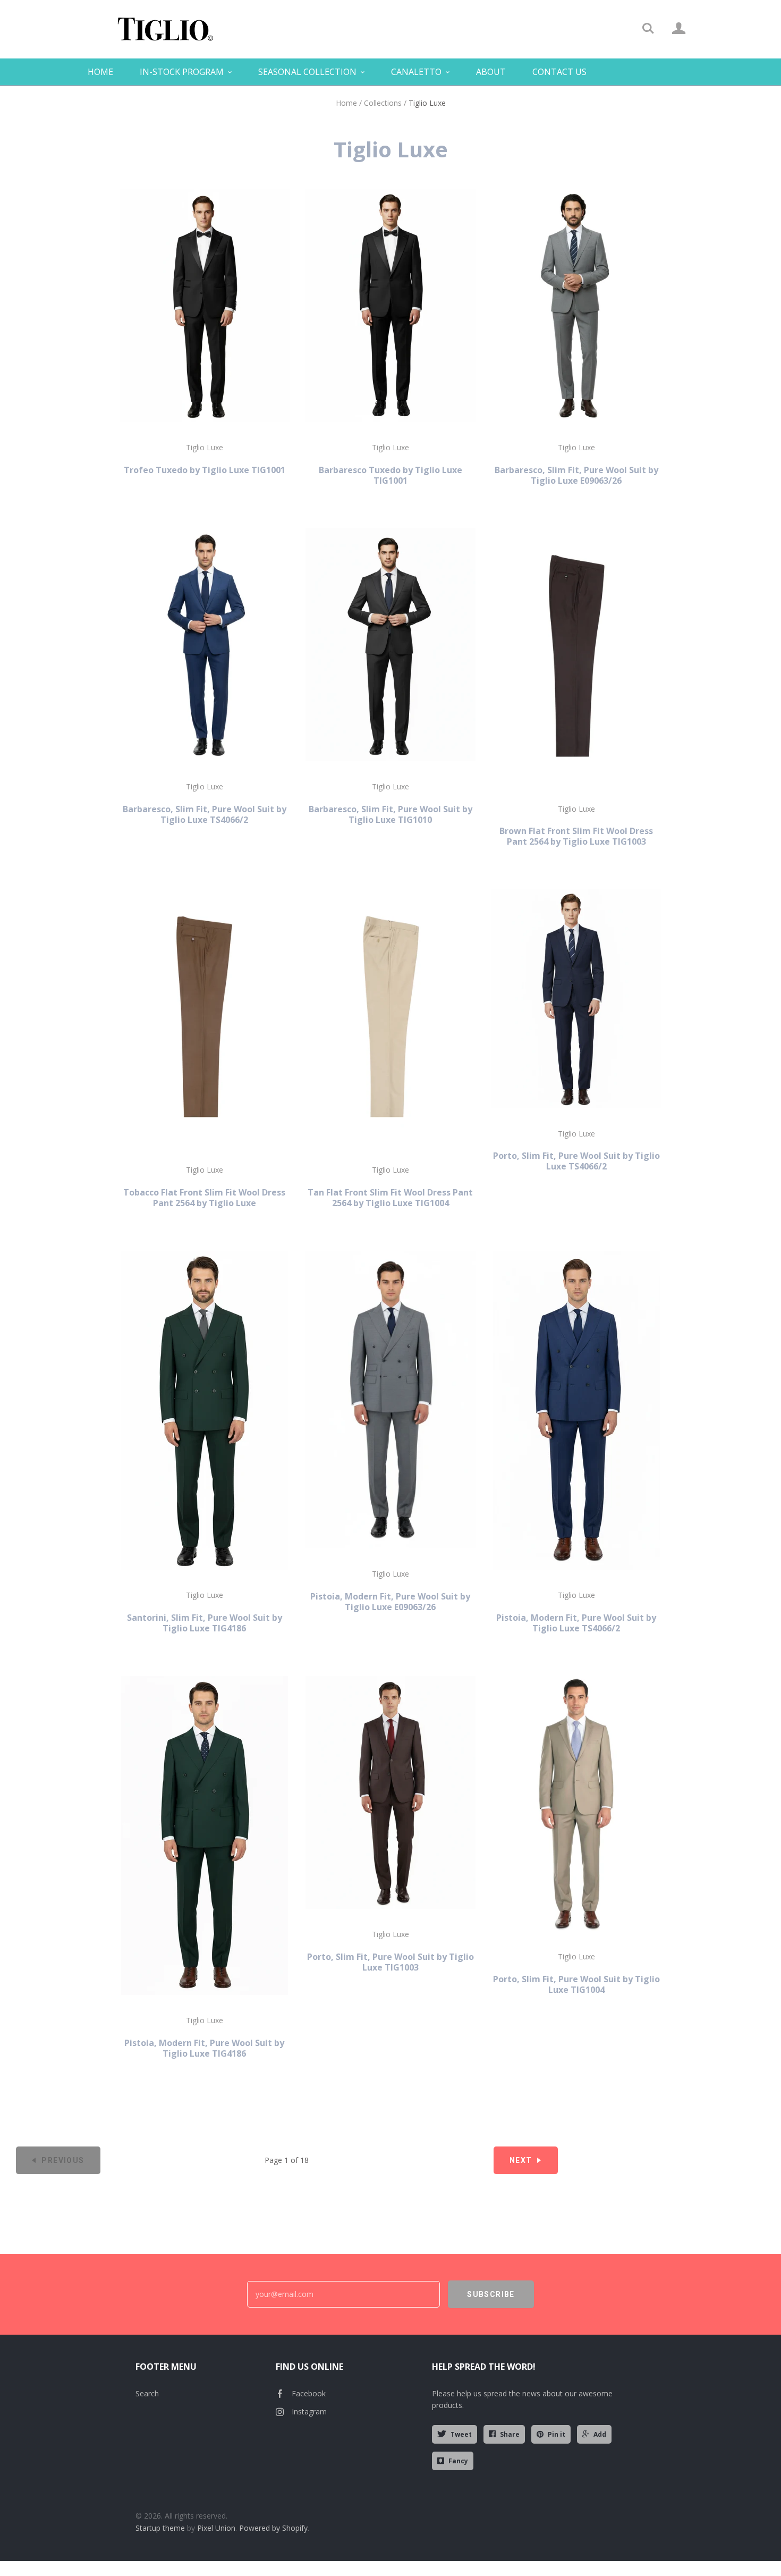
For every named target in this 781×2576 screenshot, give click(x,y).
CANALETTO (416, 72)
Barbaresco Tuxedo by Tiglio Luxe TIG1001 (390, 475)
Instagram (309, 2411)
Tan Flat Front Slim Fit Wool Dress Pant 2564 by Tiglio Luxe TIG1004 (390, 1198)
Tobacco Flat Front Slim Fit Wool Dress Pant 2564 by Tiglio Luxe (204, 1198)
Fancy (458, 2461)
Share (510, 2434)
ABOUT (491, 72)
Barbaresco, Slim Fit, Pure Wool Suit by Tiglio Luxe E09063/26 (576, 475)
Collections (383, 103)
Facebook (309, 2393)
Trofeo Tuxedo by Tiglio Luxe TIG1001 (205, 470)
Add (600, 2434)
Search (147, 2393)
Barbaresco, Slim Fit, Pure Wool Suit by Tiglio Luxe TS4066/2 (205, 814)
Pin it (557, 2434)
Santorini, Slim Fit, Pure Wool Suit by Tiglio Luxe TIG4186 (205, 1623)
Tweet (461, 2434)
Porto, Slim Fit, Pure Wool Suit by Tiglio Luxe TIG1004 (576, 1984)
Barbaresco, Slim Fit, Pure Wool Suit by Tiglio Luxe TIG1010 (390, 814)
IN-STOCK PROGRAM (182, 72)
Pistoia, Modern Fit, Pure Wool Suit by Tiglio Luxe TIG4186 (204, 2048)
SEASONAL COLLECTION (307, 72)
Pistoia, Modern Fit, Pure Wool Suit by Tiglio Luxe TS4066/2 (576, 1623)
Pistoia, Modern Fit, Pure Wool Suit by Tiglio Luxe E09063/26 (390, 1602)
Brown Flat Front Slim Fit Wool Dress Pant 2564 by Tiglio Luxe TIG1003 (576, 836)
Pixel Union (216, 2528)
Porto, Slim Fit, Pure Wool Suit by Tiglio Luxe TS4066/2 (576, 1161)
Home (346, 103)
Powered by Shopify (273, 2528)
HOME (100, 72)
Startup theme (160, 2528)
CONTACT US (559, 72)
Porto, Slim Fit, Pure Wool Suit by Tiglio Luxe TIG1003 (390, 1962)
